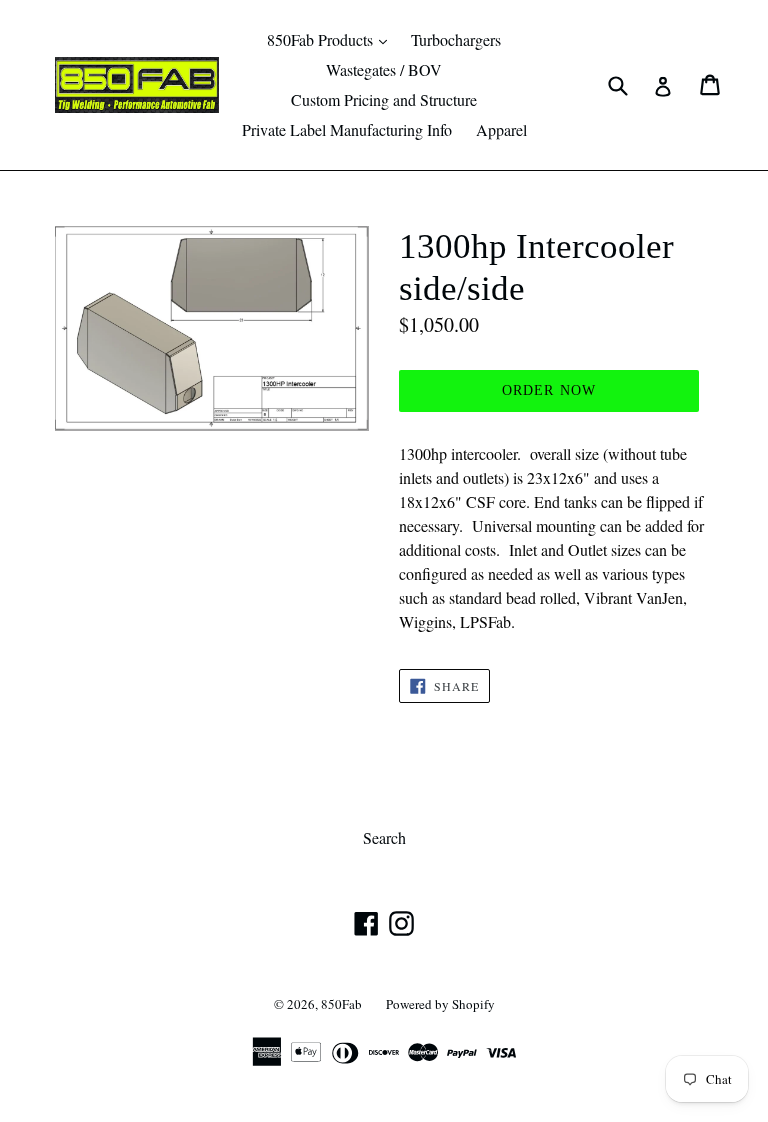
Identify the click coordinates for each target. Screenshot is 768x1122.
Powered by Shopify (440, 1004)
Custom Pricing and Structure (384, 99)
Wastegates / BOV (384, 69)
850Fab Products (332, 39)
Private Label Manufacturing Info (347, 129)
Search (384, 837)
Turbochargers (456, 39)
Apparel (501, 129)
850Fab (341, 1004)
